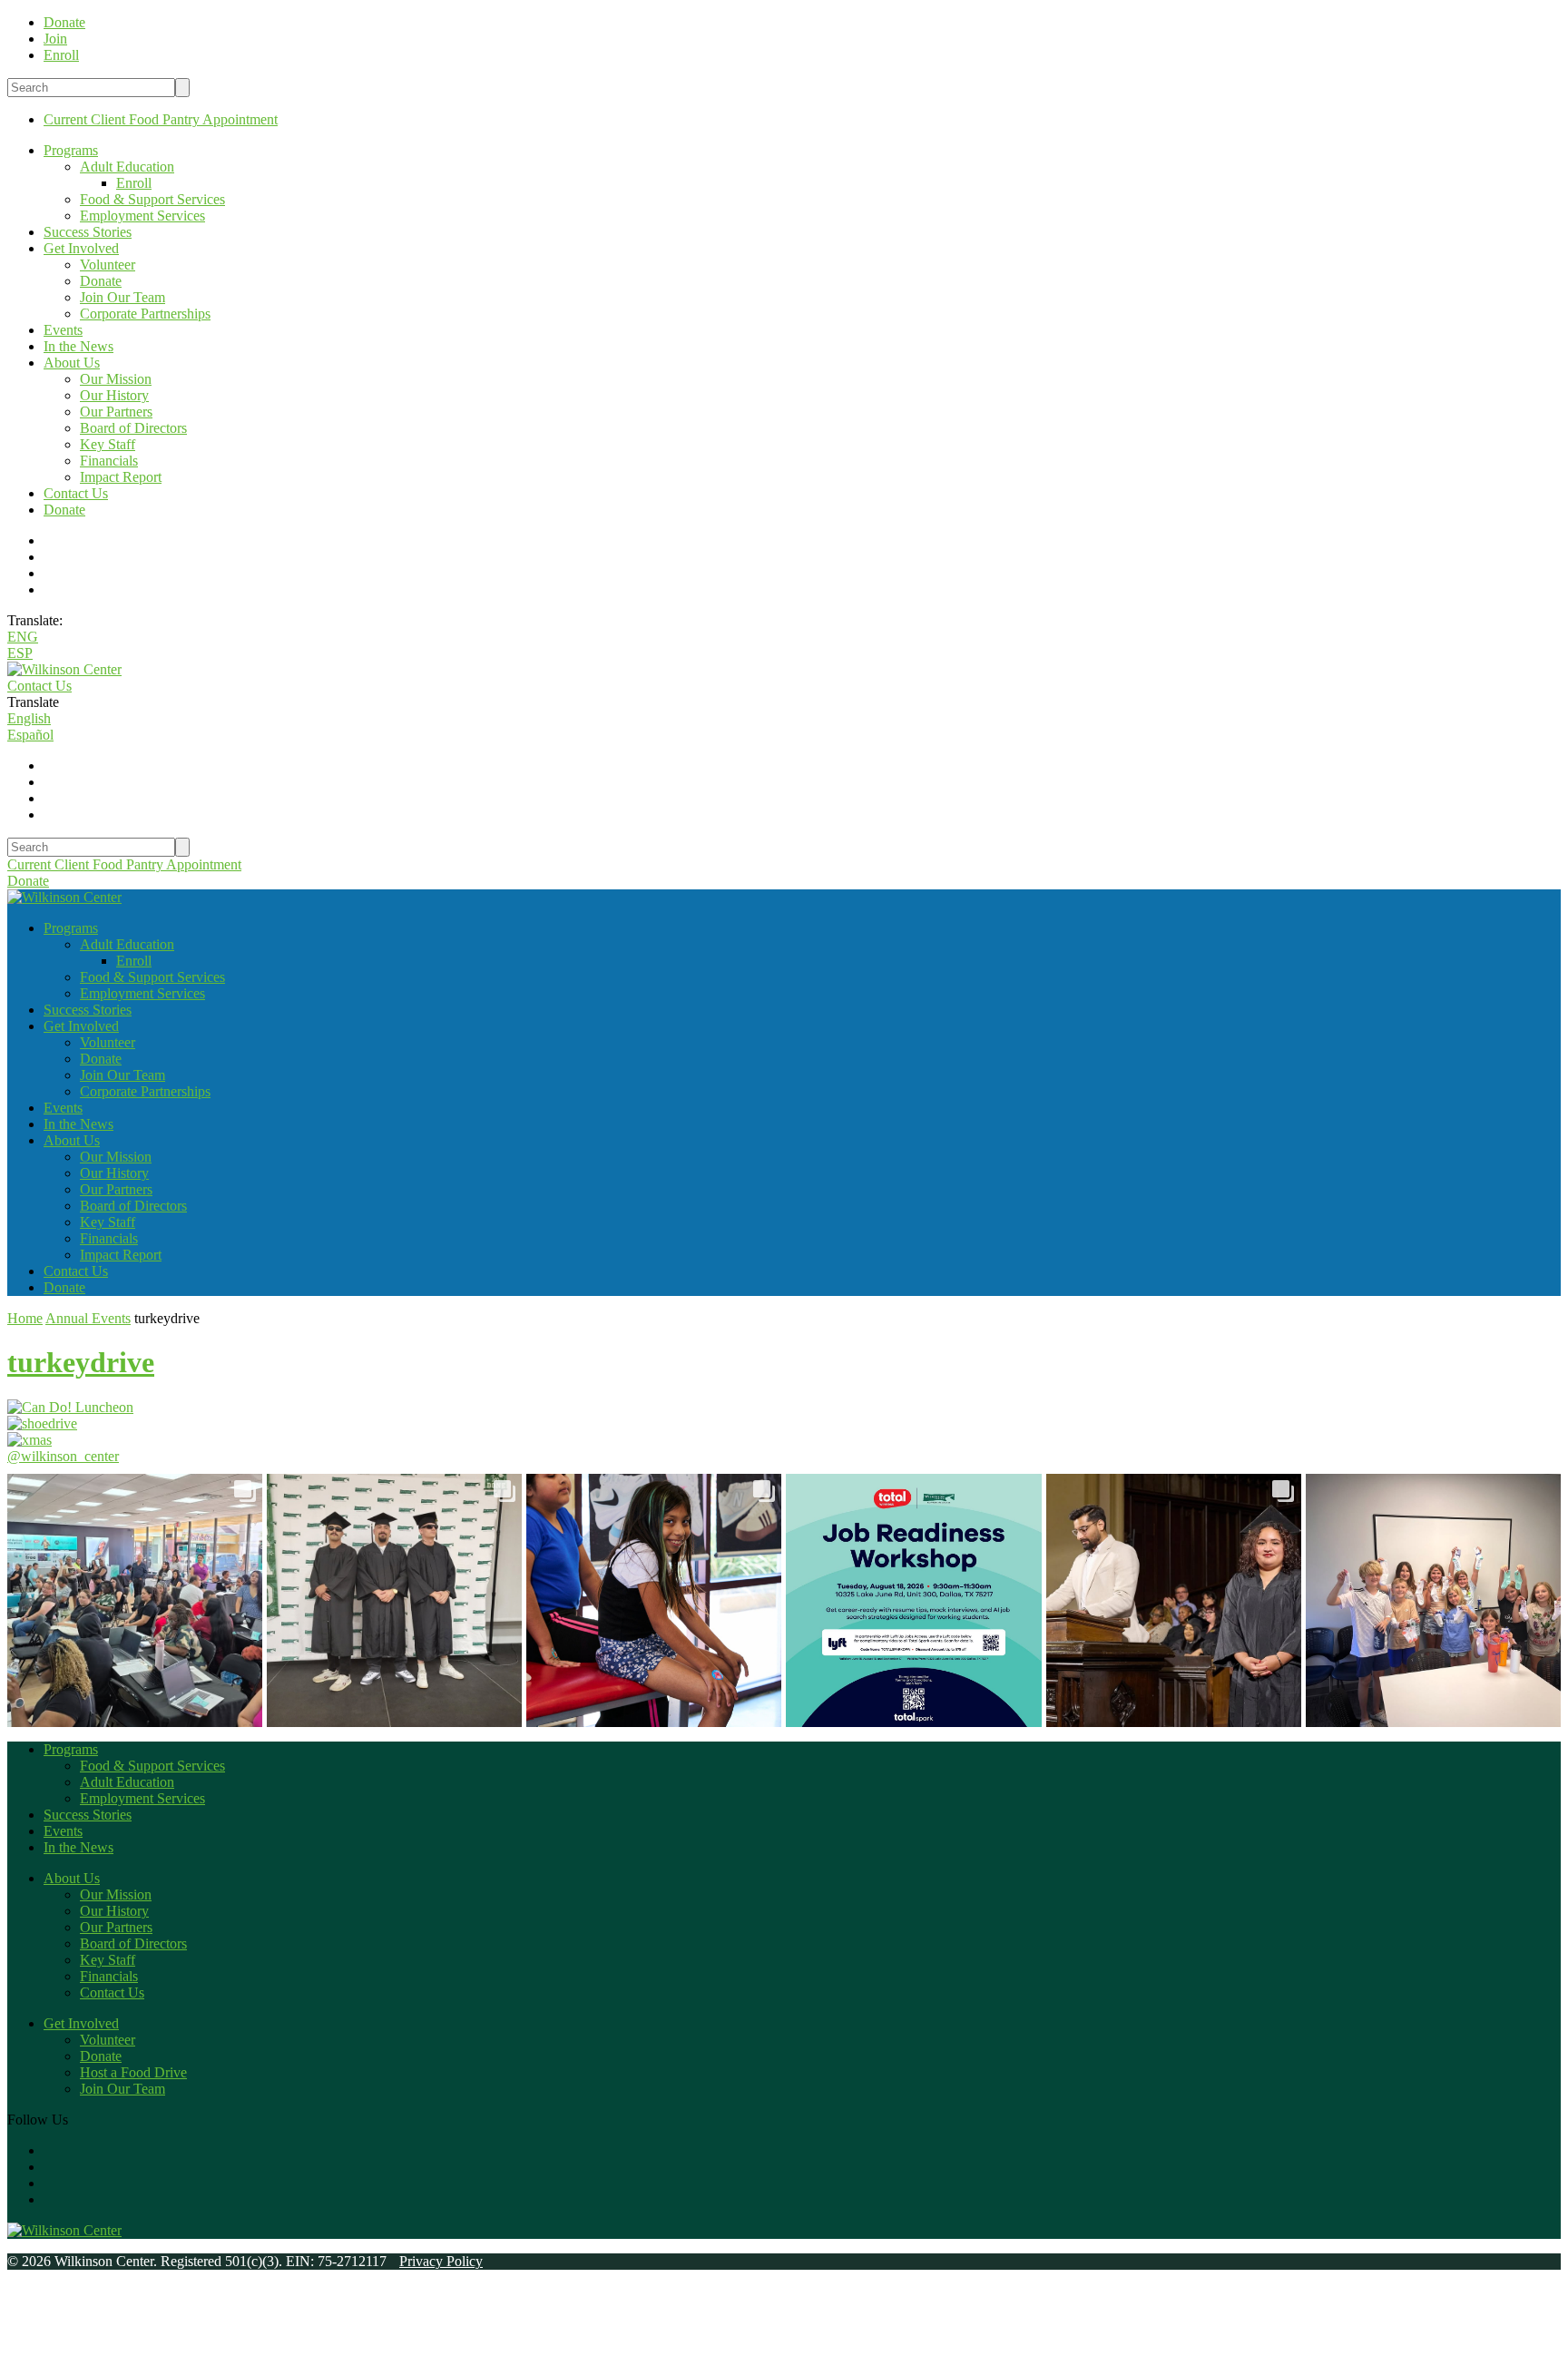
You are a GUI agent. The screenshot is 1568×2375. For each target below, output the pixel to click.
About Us (72, 363)
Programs (71, 150)
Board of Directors (133, 428)
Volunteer (108, 265)
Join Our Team (122, 297)
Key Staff (108, 444)
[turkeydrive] (70, 1407)
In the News (78, 346)
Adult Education (127, 167)
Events (63, 330)
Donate (101, 281)
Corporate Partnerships (145, 314)
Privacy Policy (441, 2261)
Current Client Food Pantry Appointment (161, 119)
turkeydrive (81, 1362)
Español (30, 735)
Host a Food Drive (133, 2072)
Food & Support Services (152, 199)
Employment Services (142, 216)
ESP (20, 653)
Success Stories (88, 232)
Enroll (134, 183)
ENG (23, 637)
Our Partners (116, 412)
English (29, 718)
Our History (114, 395)
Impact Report (121, 477)
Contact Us (76, 493)
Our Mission (116, 379)
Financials (109, 461)
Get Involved (81, 248)
